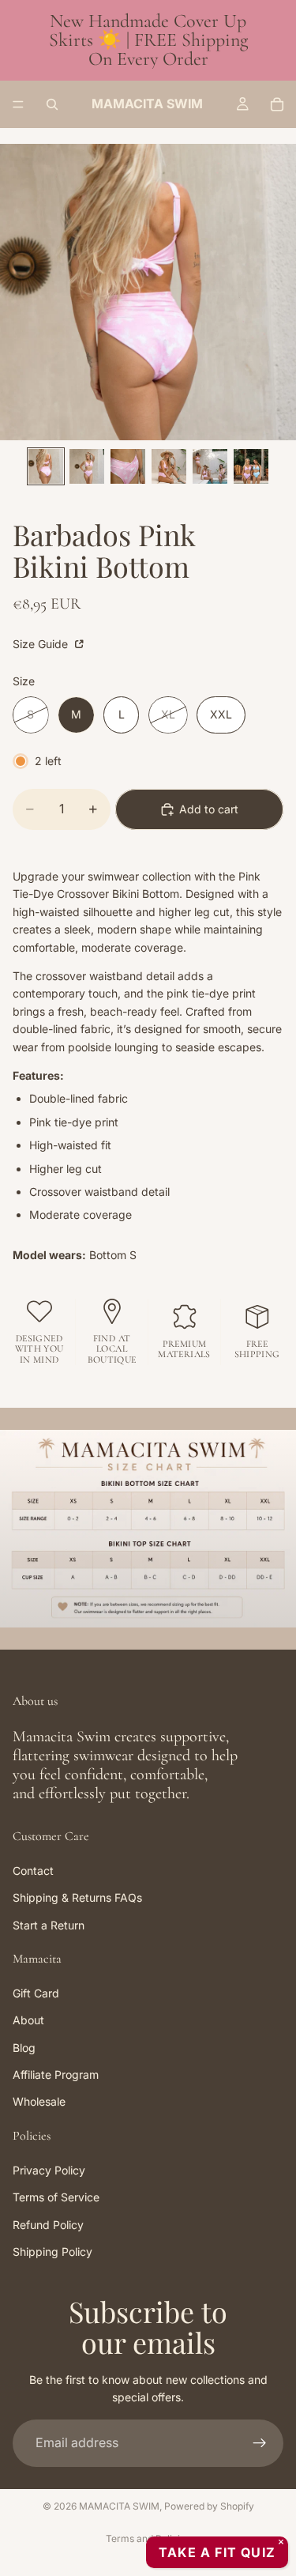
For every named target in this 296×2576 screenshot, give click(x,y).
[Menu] (18, 104)
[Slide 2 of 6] (87, 466)
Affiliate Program (56, 2075)
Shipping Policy (52, 2252)
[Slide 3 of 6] (128, 466)
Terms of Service (56, 2198)
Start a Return (49, 1925)
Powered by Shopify (209, 2506)
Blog (24, 2048)
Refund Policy (48, 2225)
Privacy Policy (49, 2170)
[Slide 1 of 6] (46, 466)
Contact (33, 1871)
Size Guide (42, 644)
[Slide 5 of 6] (210, 466)
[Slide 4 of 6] (169, 466)
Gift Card (36, 1993)
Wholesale (39, 2102)
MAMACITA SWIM (119, 2506)
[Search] (52, 104)
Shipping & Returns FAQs (77, 1898)
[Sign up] (260, 2443)
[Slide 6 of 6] (251, 466)
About (28, 2021)
